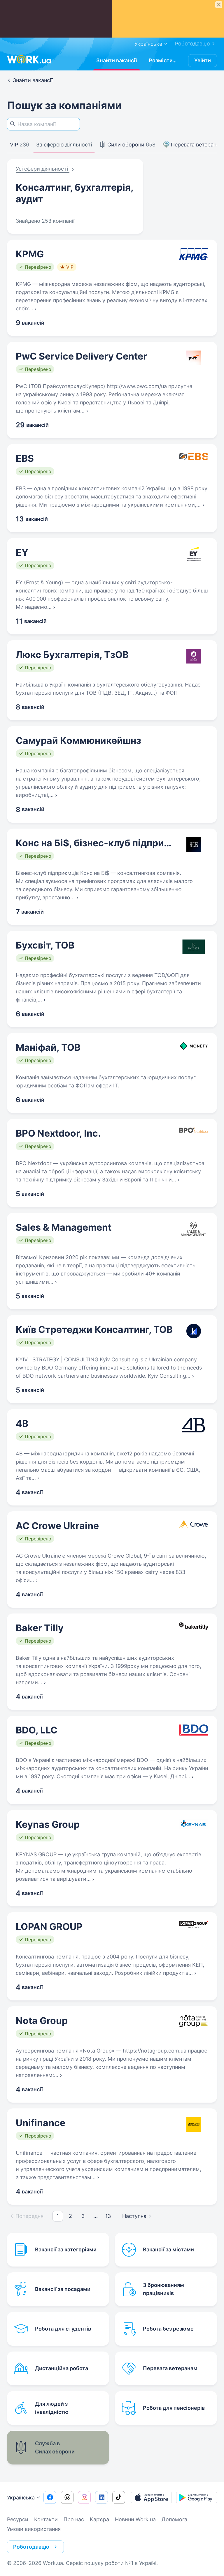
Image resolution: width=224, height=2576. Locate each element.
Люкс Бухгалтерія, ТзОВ (72, 655)
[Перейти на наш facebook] (50, 2497)
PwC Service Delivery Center (81, 356)
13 (108, 2216)
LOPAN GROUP (49, 1927)
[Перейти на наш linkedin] (101, 2497)
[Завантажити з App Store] (151, 2497)
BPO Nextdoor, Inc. (58, 1133)
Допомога (174, 2519)
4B (22, 1424)
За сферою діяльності (64, 145)
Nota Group (42, 2021)
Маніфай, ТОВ (48, 1047)
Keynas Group (48, 1824)
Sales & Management (64, 1227)
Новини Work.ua (135, 2519)
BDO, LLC (37, 1730)
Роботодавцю (192, 44)
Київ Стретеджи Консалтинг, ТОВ (94, 1329)
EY (22, 552)
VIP (20, 145)
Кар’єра (99, 2519)
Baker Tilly (40, 1628)
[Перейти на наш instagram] (84, 2497)
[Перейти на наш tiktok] (119, 2497)
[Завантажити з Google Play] (197, 2497)
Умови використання (34, 2529)
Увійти (203, 60)
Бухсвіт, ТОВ (45, 945)
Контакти (46, 2519)
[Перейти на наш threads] (67, 2497)
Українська (21, 2498)
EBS (25, 458)
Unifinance (41, 2123)
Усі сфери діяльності (43, 169)
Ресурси (18, 2519)
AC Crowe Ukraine (57, 1526)
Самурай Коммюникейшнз (78, 741)
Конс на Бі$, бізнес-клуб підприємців (94, 843)
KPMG (30, 254)
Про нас (74, 2519)
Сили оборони (131, 145)
